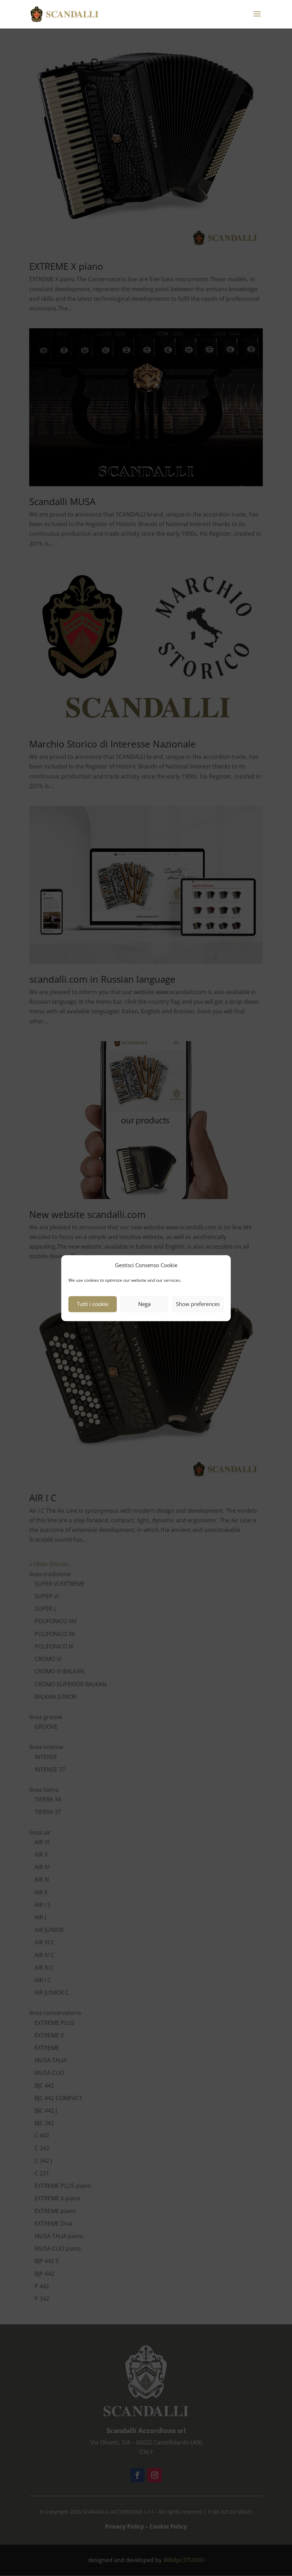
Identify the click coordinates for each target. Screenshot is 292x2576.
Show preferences (198, 1304)
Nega (144, 1304)
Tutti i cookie (93, 1304)
